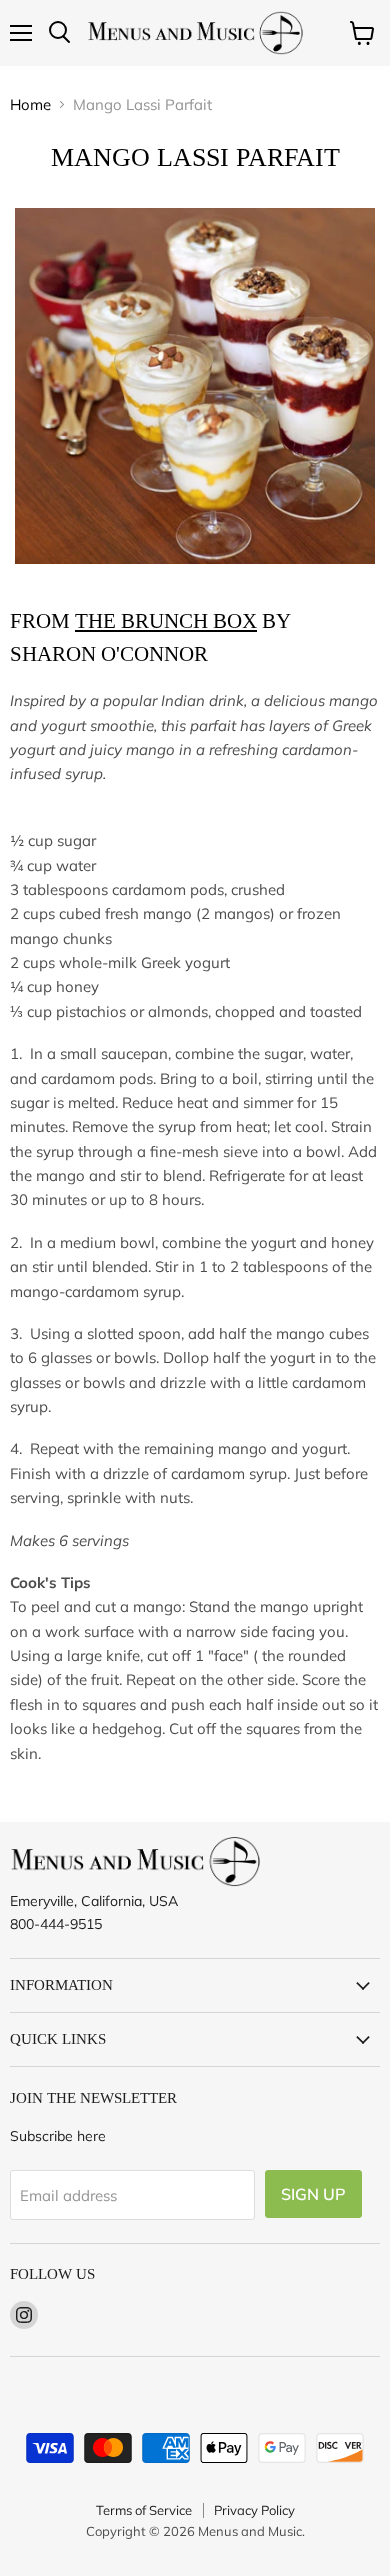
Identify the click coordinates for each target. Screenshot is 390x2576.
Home (30, 104)
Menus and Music (250, 2531)
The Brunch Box (166, 621)
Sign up (313, 2194)
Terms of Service (144, 2510)
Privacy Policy (254, 2510)
